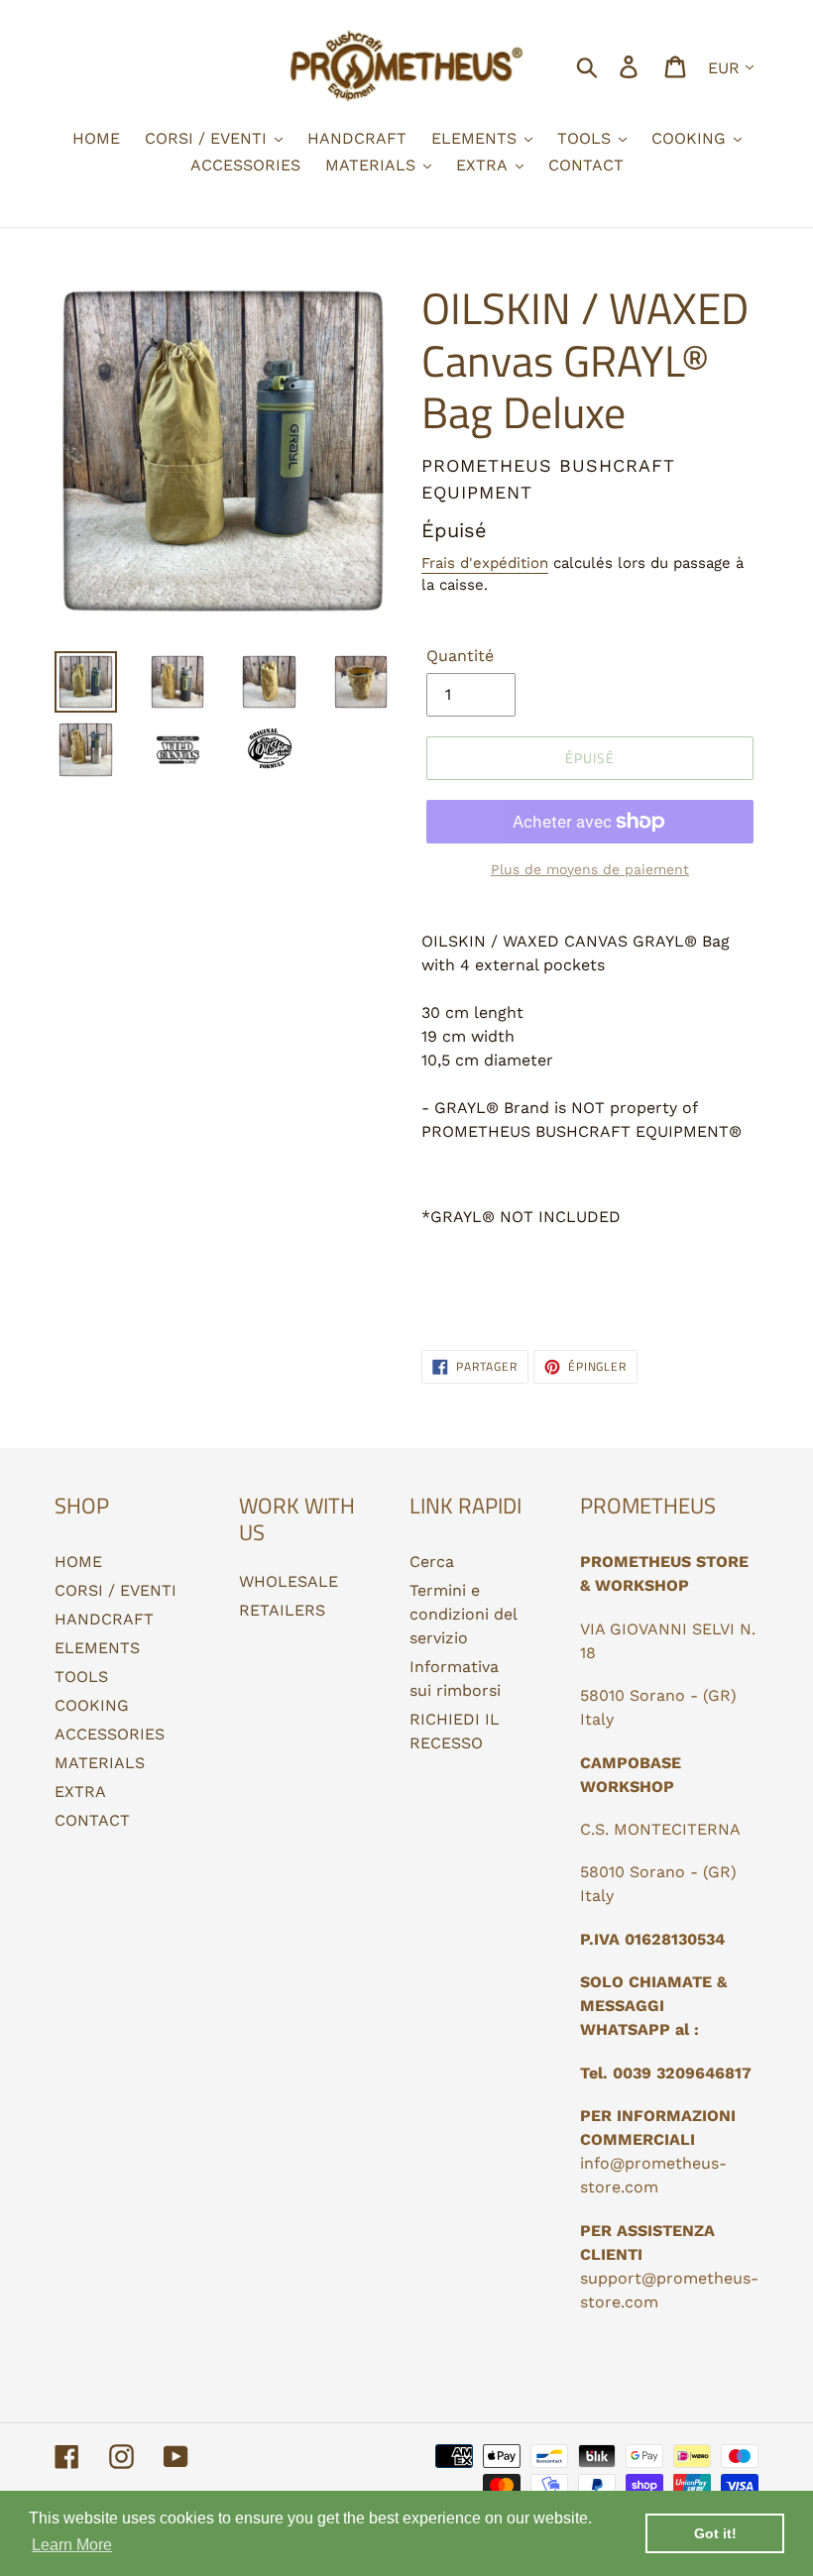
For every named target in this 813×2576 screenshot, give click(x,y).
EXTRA (80, 1792)
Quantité (460, 656)
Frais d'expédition (485, 563)
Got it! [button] (715, 2533)
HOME (78, 1562)
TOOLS (81, 1677)
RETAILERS (282, 1610)
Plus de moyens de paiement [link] (590, 869)
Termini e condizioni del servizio (463, 1614)
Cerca (432, 1562)
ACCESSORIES (110, 1734)
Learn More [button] (72, 2545)
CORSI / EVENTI (116, 1590)
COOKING (92, 1705)
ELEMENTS (97, 1648)
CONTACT (92, 1820)
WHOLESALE (289, 1581)
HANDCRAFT (104, 1619)
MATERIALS (100, 1763)
